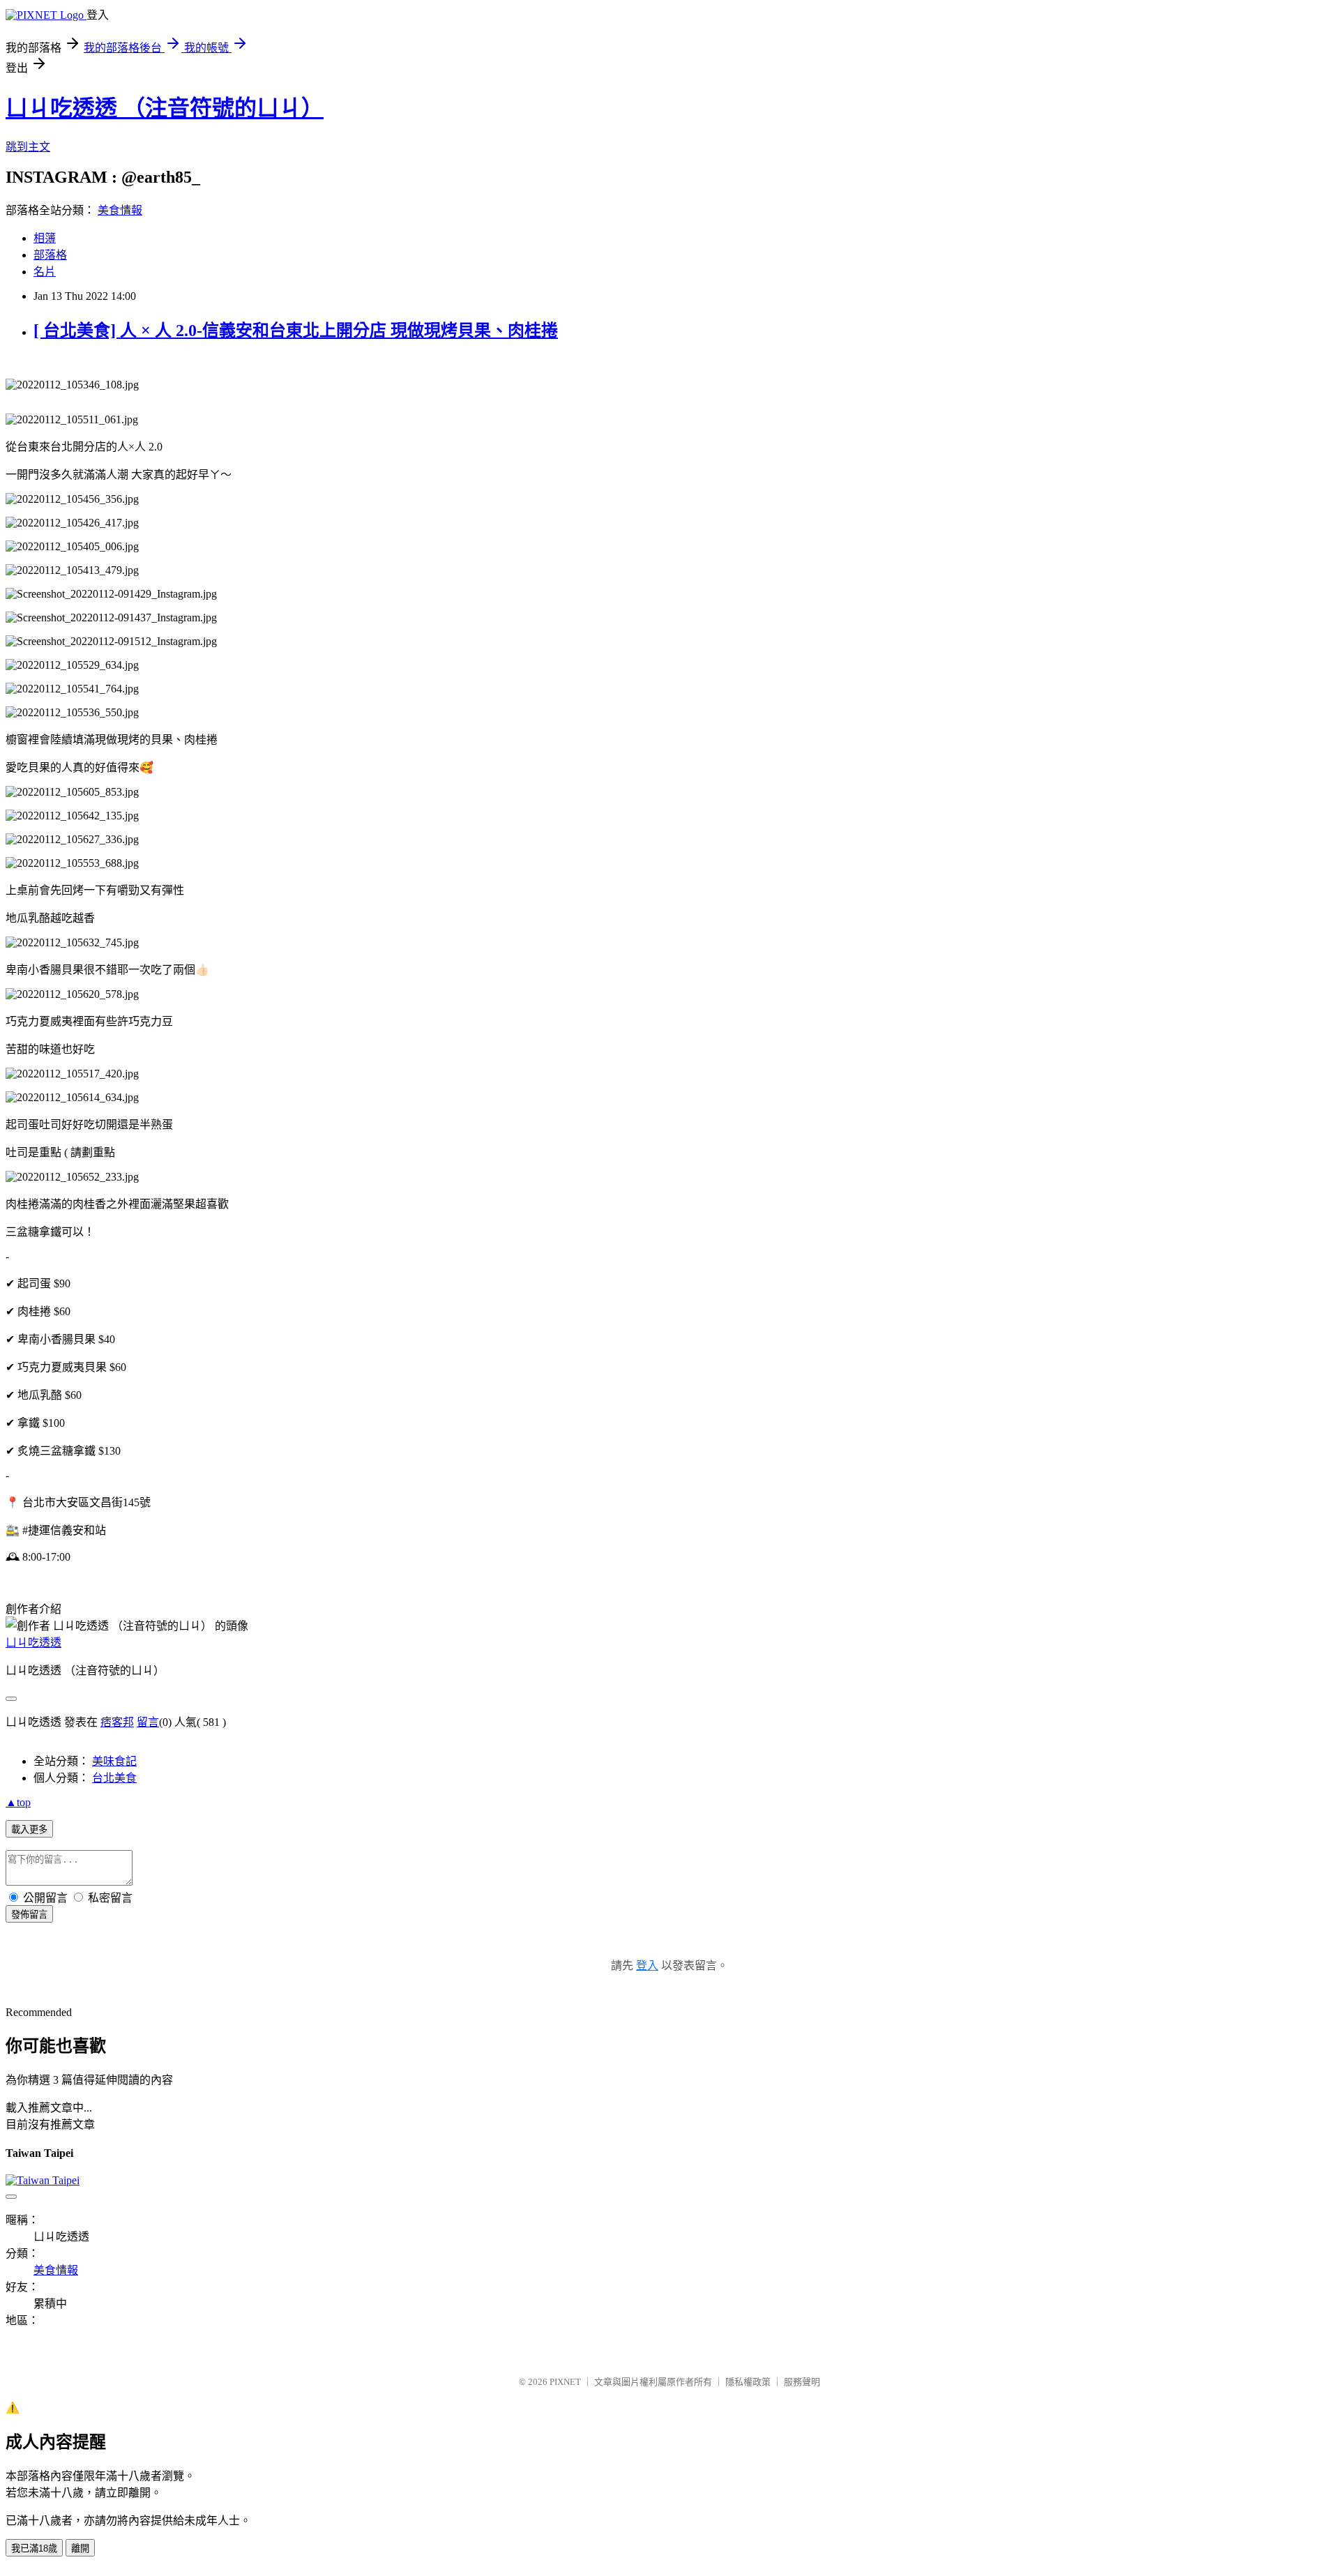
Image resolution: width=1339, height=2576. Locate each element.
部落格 (50, 255)
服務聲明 (802, 2382)
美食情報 (120, 210)
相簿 (45, 238)
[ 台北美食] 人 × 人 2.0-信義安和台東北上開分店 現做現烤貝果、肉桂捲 (296, 331)
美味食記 (114, 1761)
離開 (80, 2548)
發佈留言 (29, 1915)
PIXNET (565, 2382)
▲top (18, 1802)
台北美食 (114, 1778)
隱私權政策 (748, 2382)
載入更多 (29, 1829)
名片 (45, 272)
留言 (148, 1722)
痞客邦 (117, 1722)
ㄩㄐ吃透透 (33, 1643)
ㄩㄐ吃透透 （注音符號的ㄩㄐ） (165, 108)
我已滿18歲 (34, 2548)
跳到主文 (28, 147)
